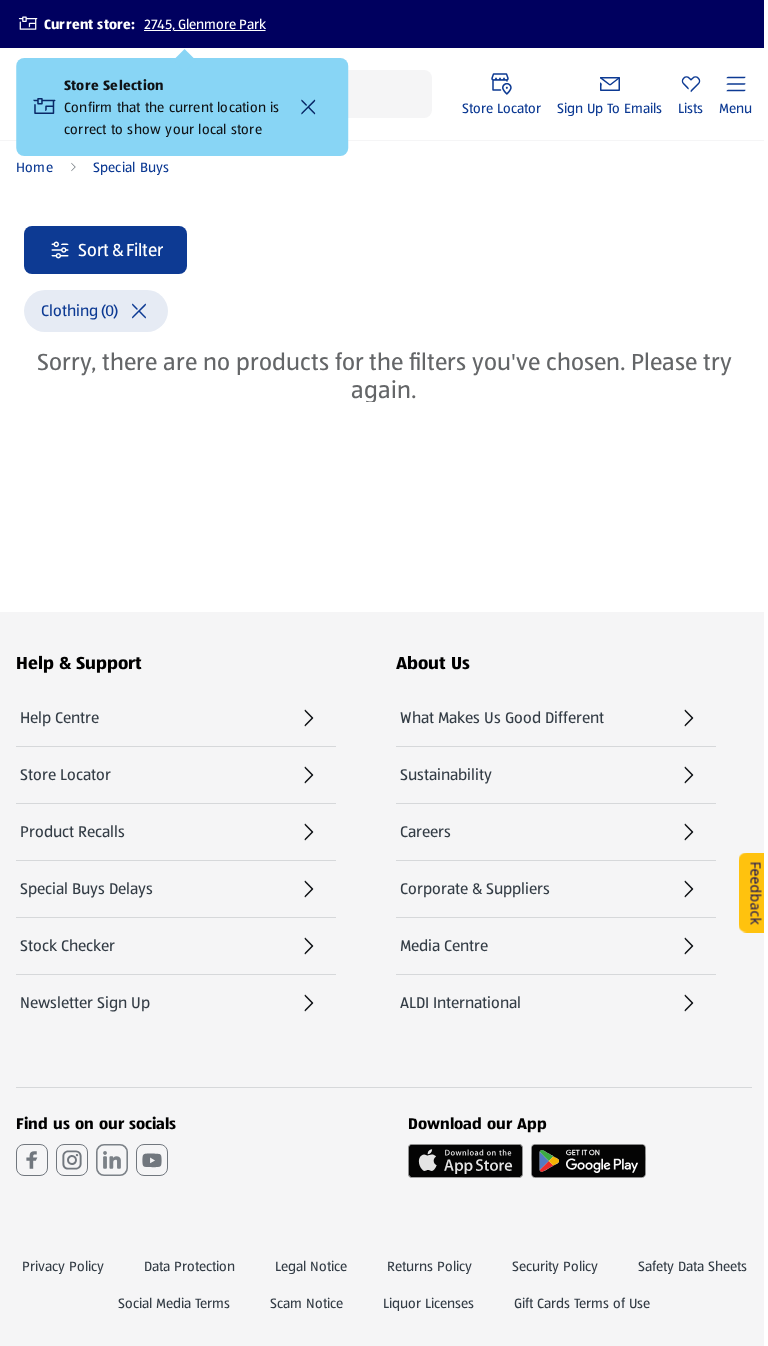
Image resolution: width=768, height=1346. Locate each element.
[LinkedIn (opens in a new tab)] (112, 1160)
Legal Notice (311, 1266)
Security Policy (555, 1266)
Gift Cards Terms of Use (582, 1303)
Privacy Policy (63, 1266)
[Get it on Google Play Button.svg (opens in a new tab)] (588, 1161)
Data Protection (189, 1266)
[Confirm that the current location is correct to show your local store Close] (308, 107)
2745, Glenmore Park (205, 24)
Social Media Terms (174, 1303)
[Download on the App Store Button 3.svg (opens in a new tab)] (465, 1161)
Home (34, 167)
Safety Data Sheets (692, 1266)
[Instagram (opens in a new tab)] (72, 1160)
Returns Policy (429, 1266)
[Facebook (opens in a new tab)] (32, 1160)
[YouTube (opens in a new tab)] (152, 1160)
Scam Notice (306, 1303)
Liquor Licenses (428, 1303)
